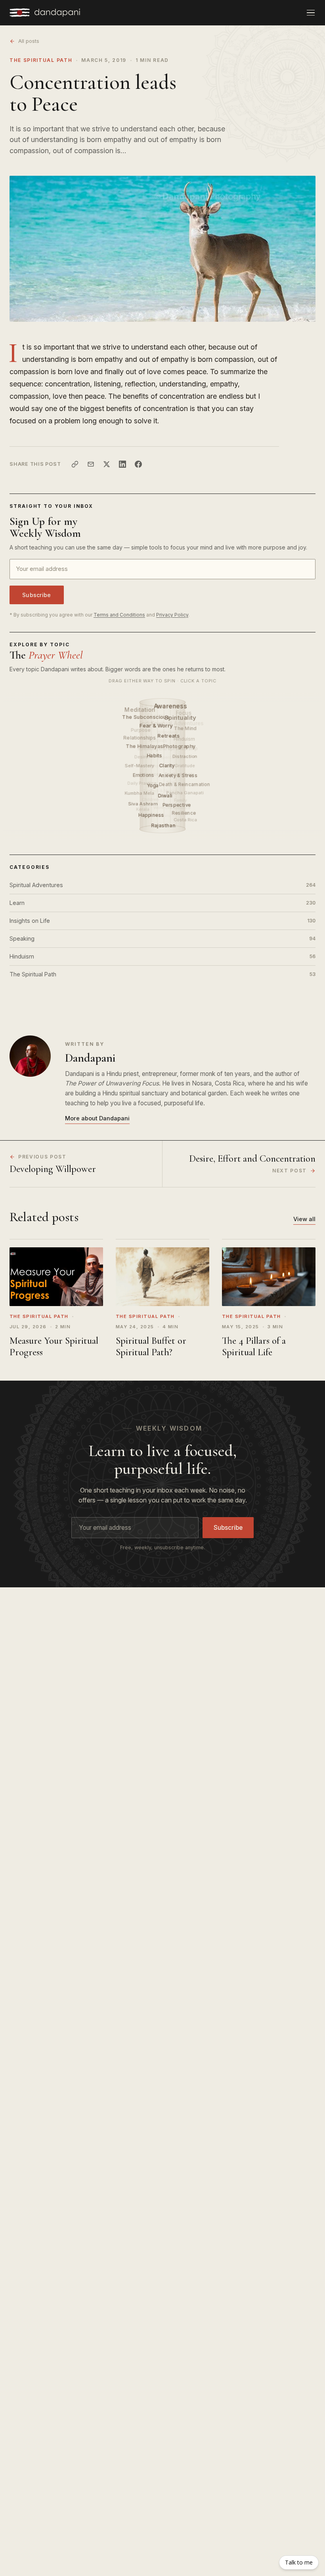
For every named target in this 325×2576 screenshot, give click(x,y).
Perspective (177, 805)
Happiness (152, 815)
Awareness (171, 706)
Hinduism (162, 956)
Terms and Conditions (119, 615)
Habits (155, 756)
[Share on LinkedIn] (122, 464)
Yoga (153, 785)
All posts (29, 41)
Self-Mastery (140, 766)
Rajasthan (164, 825)
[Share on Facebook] (138, 464)
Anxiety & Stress (179, 775)
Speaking (162, 938)
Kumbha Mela (139, 793)
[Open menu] (311, 13)
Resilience (184, 813)
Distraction (185, 756)
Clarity (167, 766)
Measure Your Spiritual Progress (54, 1346)
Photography (180, 746)
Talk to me (299, 2562)
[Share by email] (91, 464)
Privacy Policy (172, 615)
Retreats (169, 736)
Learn (162, 903)
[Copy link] (75, 464)
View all (304, 1219)
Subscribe (37, 595)
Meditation (140, 710)
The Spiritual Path (41, 60)
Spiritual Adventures (162, 885)
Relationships (140, 738)
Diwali (166, 795)
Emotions (144, 775)
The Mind (185, 728)
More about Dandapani (97, 1118)
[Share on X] (107, 464)
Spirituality (181, 717)
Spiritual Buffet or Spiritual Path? (151, 1346)
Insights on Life (162, 921)
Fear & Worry (157, 726)
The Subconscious (146, 717)
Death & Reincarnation (185, 784)
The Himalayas (145, 746)
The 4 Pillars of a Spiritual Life (254, 1346)
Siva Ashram (143, 804)
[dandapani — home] (45, 13)
